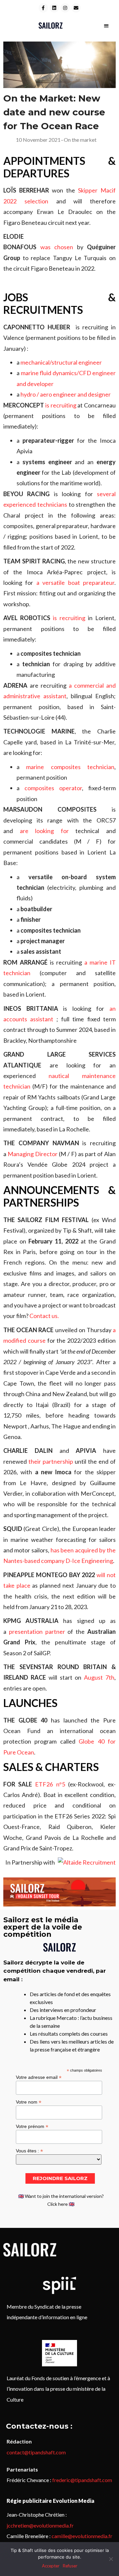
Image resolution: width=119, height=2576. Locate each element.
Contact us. (44, 1316)
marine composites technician (70, 767)
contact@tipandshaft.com (36, 2452)
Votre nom (29, 2102)
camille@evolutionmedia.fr (82, 2536)
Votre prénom (32, 2126)
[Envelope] (76, 8)
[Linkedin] (54, 8)
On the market (80, 140)
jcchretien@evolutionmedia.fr (40, 2525)
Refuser (70, 2566)
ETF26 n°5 (50, 1784)
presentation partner (37, 1632)
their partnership (51, 1461)
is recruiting (61, 405)
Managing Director (33, 1154)
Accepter (51, 2566)
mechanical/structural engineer (61, 362)
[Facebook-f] (43, 8)
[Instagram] (65, 8)
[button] (106, 26)
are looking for (44, 831)
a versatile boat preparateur (75, 583)
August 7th (99, 1677)
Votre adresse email (39, 2077)
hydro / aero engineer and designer (66, 394)
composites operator (53, 788)
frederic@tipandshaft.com (82, 2480)
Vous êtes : (29, 2151)
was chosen (57, 247)
